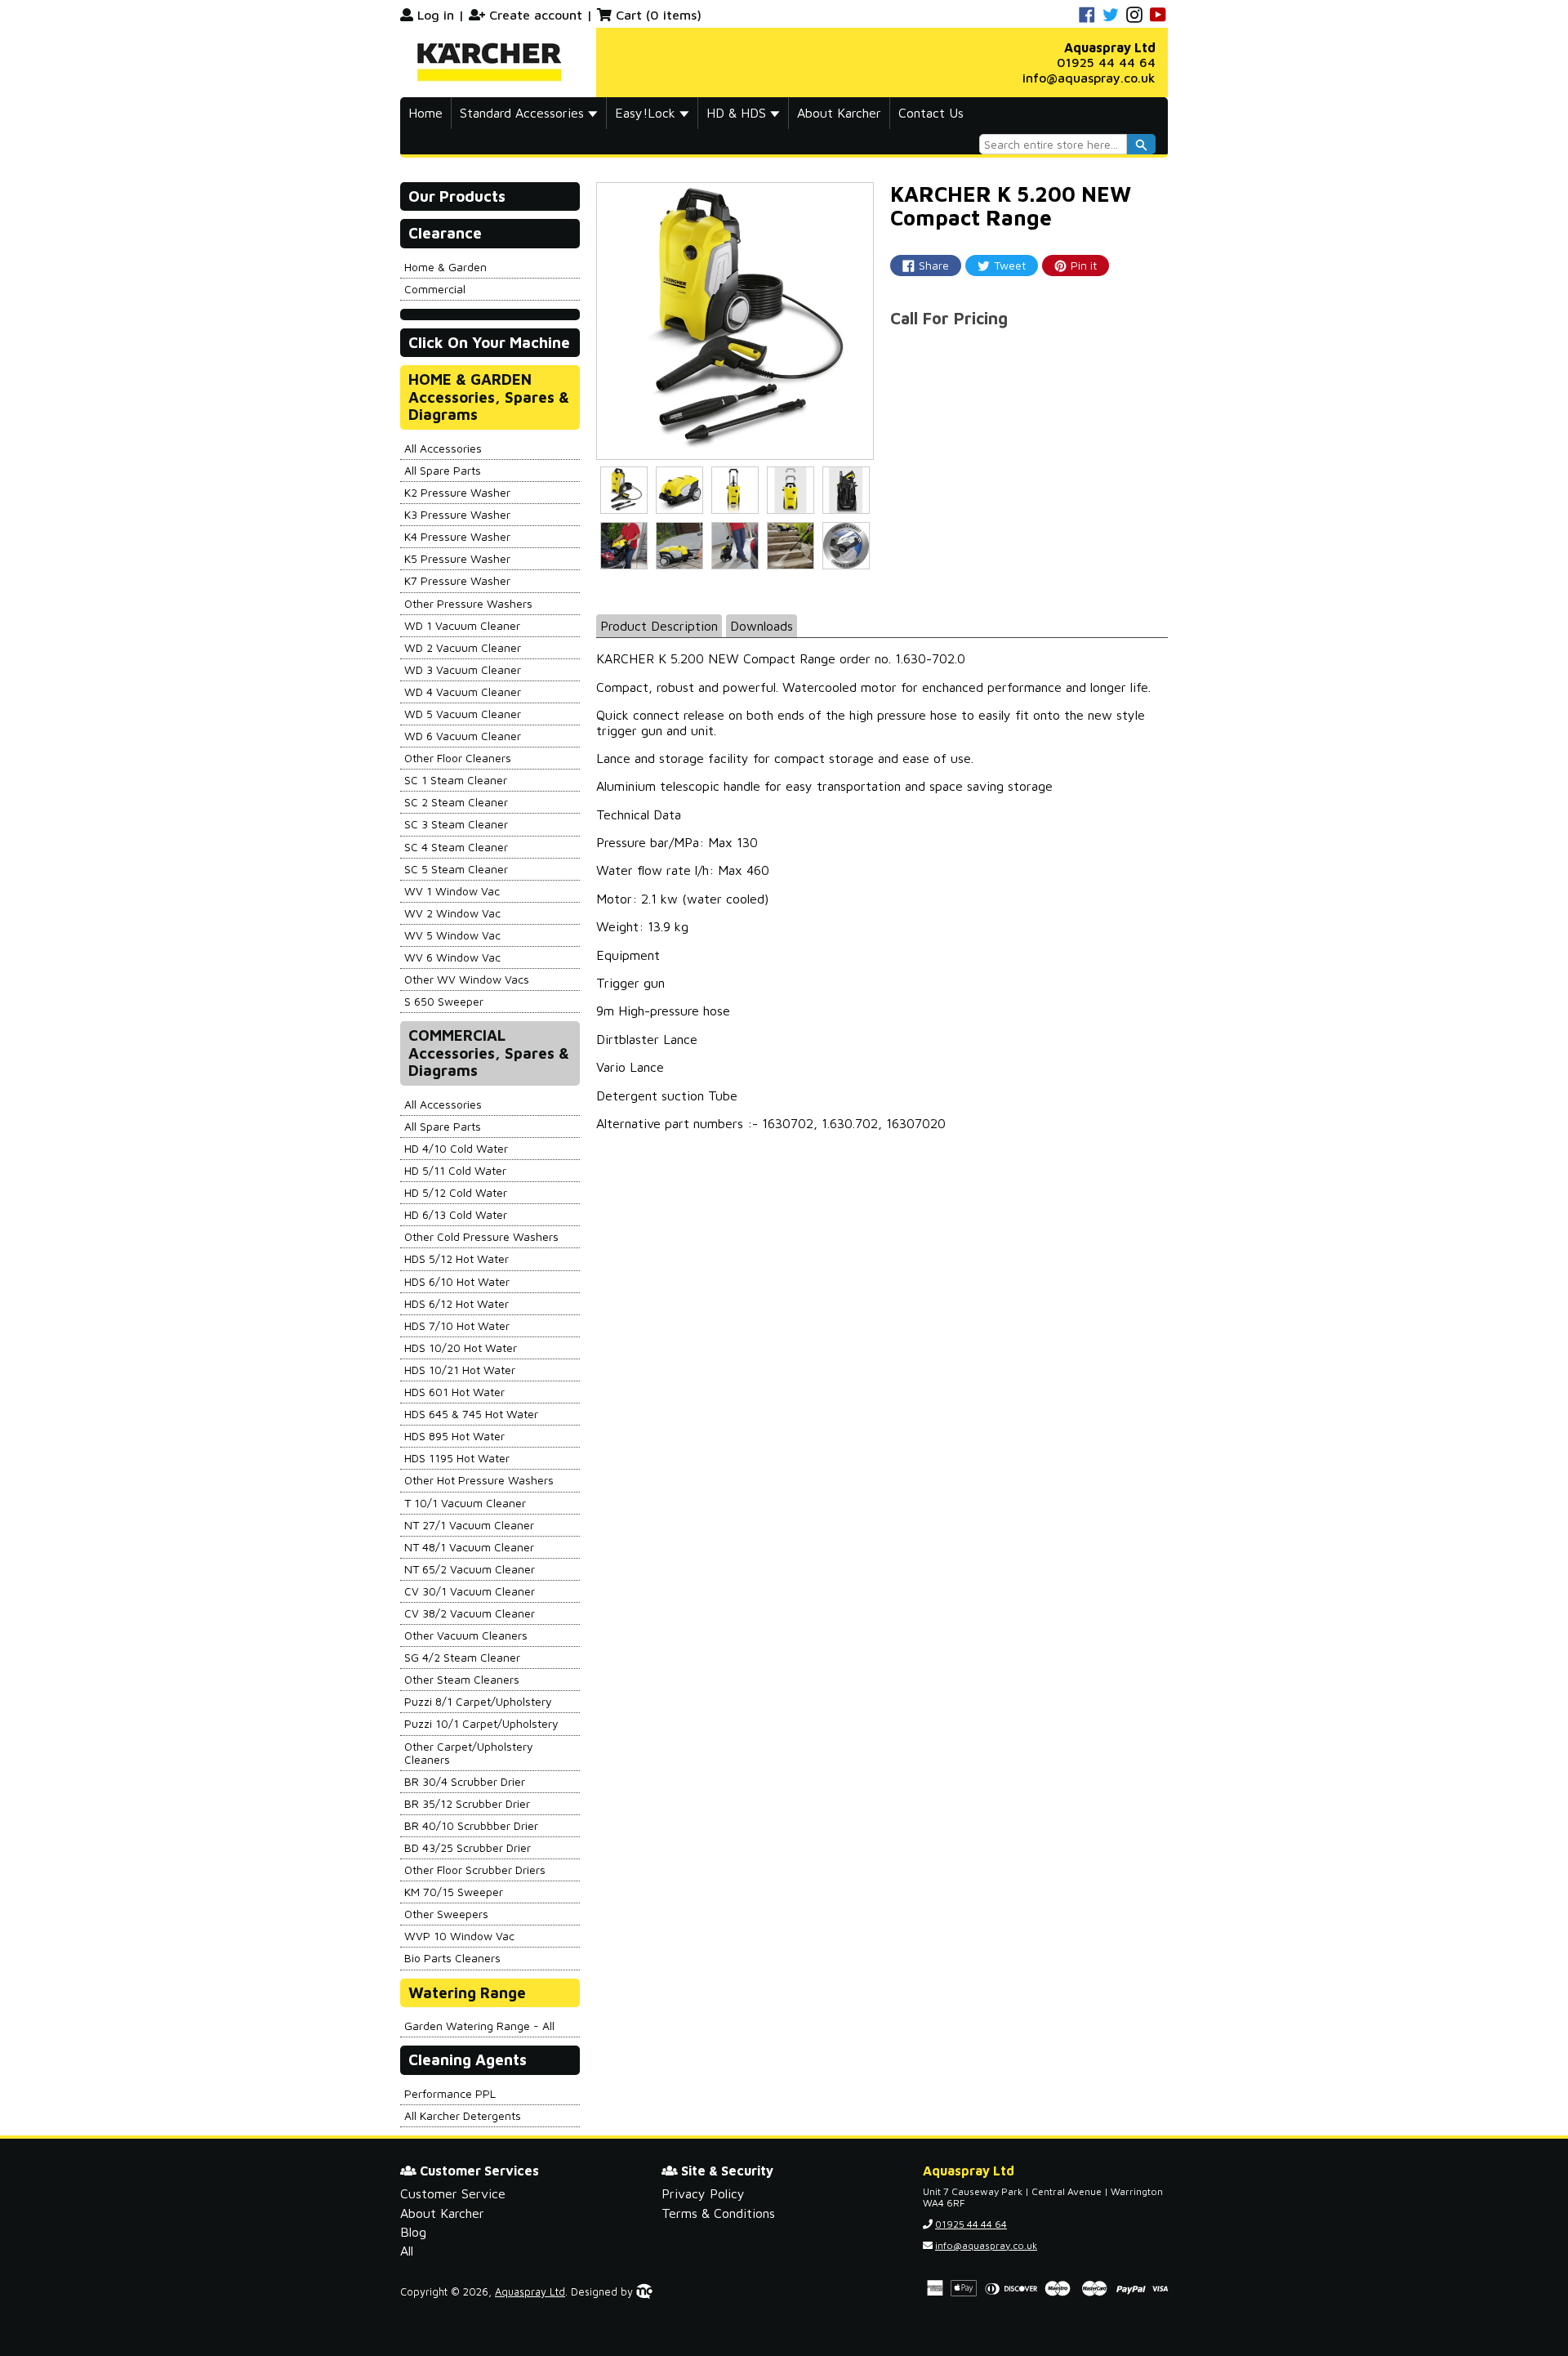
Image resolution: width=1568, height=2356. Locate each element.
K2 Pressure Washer (457, 492)
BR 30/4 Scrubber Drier (465, 1781)
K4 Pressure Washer (457, 536)
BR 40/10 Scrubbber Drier (471, 1825)
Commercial (435, 289)
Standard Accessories (524, 113)
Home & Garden (445, 267)
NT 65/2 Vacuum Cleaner (470, 1569)
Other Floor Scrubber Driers (475, 1870)
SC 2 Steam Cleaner (456, 802)
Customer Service (453, 2193)
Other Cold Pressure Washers (481, 1236)
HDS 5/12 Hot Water (457, 1258)
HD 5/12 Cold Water (456, 1192)
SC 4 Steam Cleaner (456, 847)
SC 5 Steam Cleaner (456, 869)
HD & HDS (738, 113)
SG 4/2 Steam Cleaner (462, 1657)
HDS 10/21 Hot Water (460, 1370)
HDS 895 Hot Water (454, 1436)
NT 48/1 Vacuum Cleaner (469, 1547)
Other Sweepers (446, 1914)
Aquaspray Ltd (530, 2292)
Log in (436, 15)
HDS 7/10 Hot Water (457, 1325)
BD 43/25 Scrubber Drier (468, 1847)
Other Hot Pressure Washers (479, 1480)
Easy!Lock (647, 113)
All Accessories (443, 448)
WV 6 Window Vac (452, 957)
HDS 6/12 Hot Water (457, 1303)
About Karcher (839, 113)
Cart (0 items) (659, 15)
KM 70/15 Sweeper (454, 1892)
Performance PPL (450, 2093)
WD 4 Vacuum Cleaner (463, 692)
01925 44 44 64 (1106, 62)
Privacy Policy (703, 2193)
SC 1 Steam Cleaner (456, 780)
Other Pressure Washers (468, 603)
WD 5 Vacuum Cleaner (463, 714)
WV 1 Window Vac (452, 891)
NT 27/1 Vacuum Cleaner (469, 1525)
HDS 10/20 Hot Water (461, 1348)
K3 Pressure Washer (457, 514)
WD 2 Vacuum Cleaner (463, 647)
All (407, 2251)
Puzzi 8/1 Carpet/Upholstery (478, 1701)
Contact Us (931, 113)
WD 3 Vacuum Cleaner (463, 669)
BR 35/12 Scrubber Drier (467, 1803)
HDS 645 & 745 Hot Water (471, 1414)
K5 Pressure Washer (457, 558)
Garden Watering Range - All (479, 2026)
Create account (536, 15)
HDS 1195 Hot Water (457, 1458)
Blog (413, 2232)
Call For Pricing (949, 318)
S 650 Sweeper (444, 1001)
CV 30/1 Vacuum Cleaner (470, 1591)
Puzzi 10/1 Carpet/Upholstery (481, 1723)
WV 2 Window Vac (452, 913)
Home (425, 113)
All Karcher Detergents (463, 2115)
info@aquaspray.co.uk (1089, 78)
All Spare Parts (443, 470)
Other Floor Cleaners (458, 758)
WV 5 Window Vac (452, 935)
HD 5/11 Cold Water (455, 1170)
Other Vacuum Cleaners (466, 1635)
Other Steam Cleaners (462, 1679)
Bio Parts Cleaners (452, 1958)
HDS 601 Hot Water (454, 1392)
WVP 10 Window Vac (459, 1936)
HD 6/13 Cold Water (456, 1214)
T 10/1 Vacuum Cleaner (465, 1503)
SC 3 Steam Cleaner (456, 824)
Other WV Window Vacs (467, 979)
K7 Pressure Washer (457, 580)
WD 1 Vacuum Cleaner (462, 625)
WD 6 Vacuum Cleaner (463, 736)
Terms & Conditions (718, 2213)
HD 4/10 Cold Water (456, 1148)
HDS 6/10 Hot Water (457, 1281)
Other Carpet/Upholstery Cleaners (469, 1753)
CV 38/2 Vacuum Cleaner (470, 1613)
